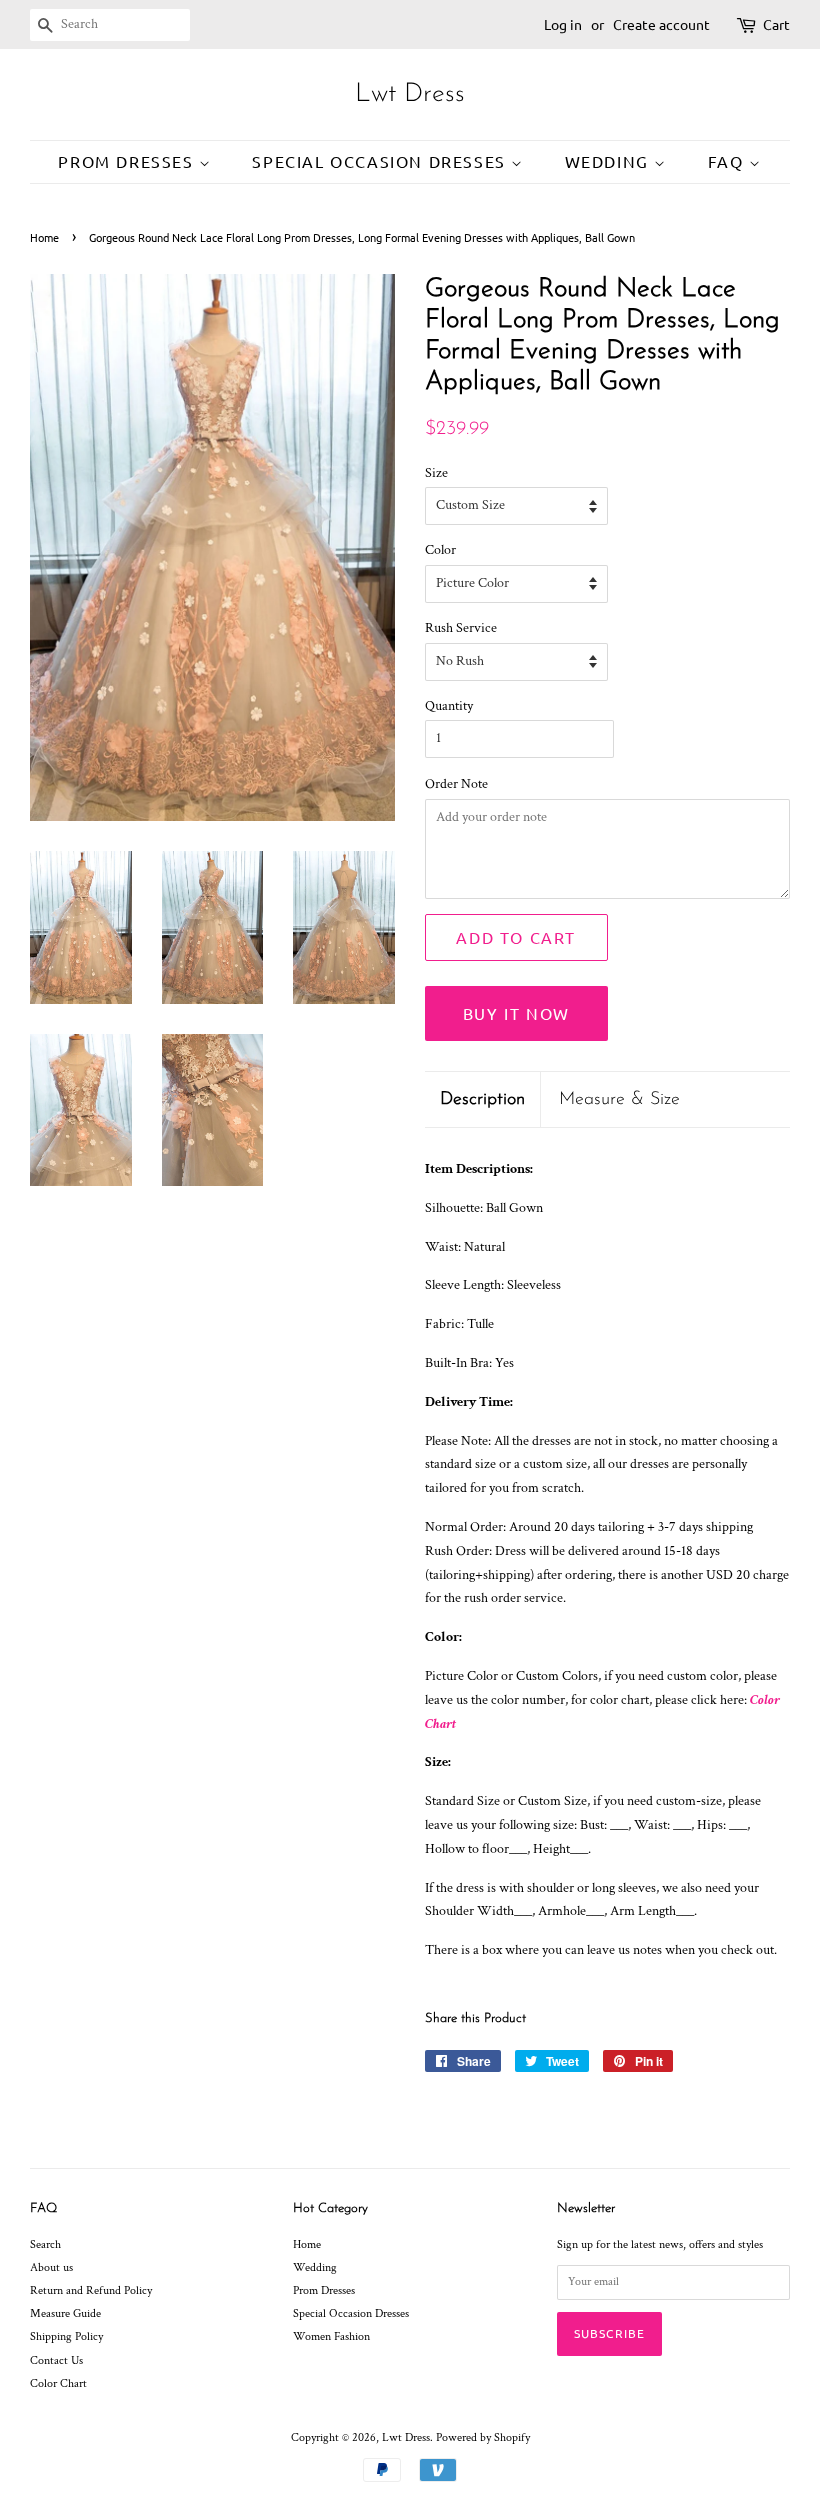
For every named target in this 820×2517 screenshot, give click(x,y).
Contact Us (56, 2360)
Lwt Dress (410, 94)
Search (45, 2244)
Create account (661, 24)
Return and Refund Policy (91, 2290)
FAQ (728, 161)
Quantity (449, 706)
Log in (563, 24)
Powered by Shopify (483, 2437)
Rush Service (461, 628)
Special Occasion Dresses (381, 161)
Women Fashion (331, 2336)
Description (482, 1099)
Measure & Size (619, 1099)
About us (51, 2267)
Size (436, 473)
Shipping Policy (66, 2336)
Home (44, 237)
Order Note (456, 784)
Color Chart (58, 2383)
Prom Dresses (128, 161)
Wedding (610, 161)
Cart (776, 24)
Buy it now (516, 1013)
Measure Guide (65, 2313)
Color (440, 550)
